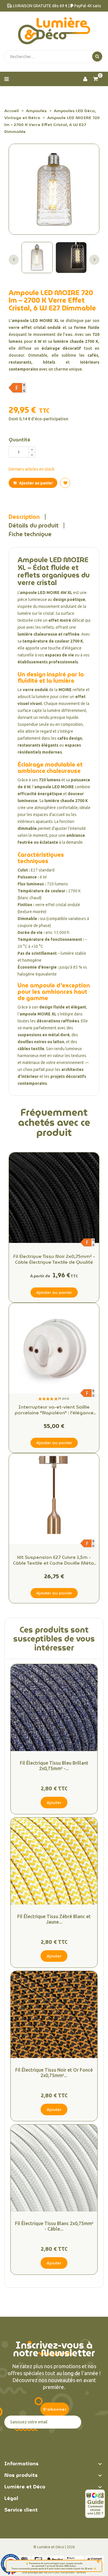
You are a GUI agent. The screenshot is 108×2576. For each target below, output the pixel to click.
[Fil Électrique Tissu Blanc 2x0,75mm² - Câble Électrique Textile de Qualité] (54, 2168)
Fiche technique (30, 534)
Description (24, 517)
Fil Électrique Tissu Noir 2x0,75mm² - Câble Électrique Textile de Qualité (54, 1259)
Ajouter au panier (36, 483)
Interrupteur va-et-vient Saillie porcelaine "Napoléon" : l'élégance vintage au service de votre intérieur (54, 1410)
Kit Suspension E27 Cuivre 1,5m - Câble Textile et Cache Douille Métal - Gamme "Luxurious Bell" (54, 1560)
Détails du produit (34, 525)
